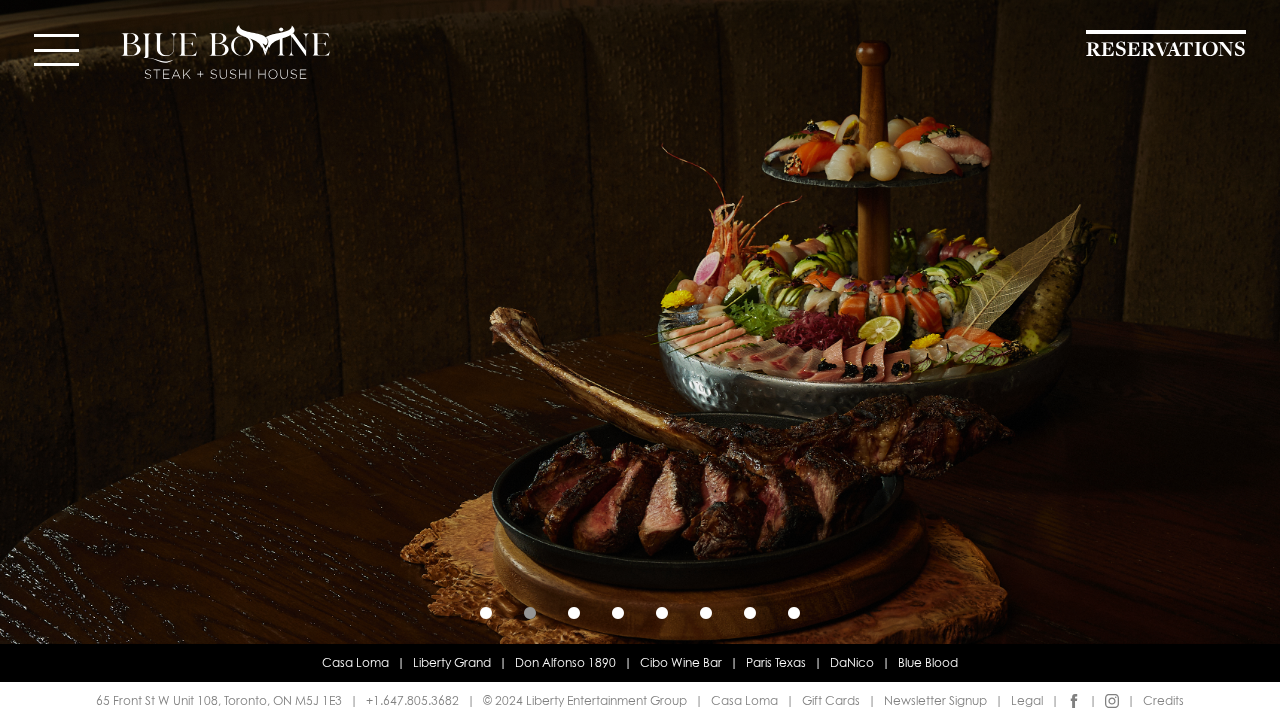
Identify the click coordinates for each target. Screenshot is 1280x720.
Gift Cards (831, 700)
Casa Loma (355, 662)
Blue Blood (928, 662)
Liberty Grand (452, 662)
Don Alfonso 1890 (565, 662)
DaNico (852, 662)
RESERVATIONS (1166, 50)
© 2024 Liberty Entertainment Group (585, 700)
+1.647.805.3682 (412, 700)
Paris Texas (776, 662)
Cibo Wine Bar (681, 662)
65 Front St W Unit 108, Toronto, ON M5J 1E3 (219, 700)
